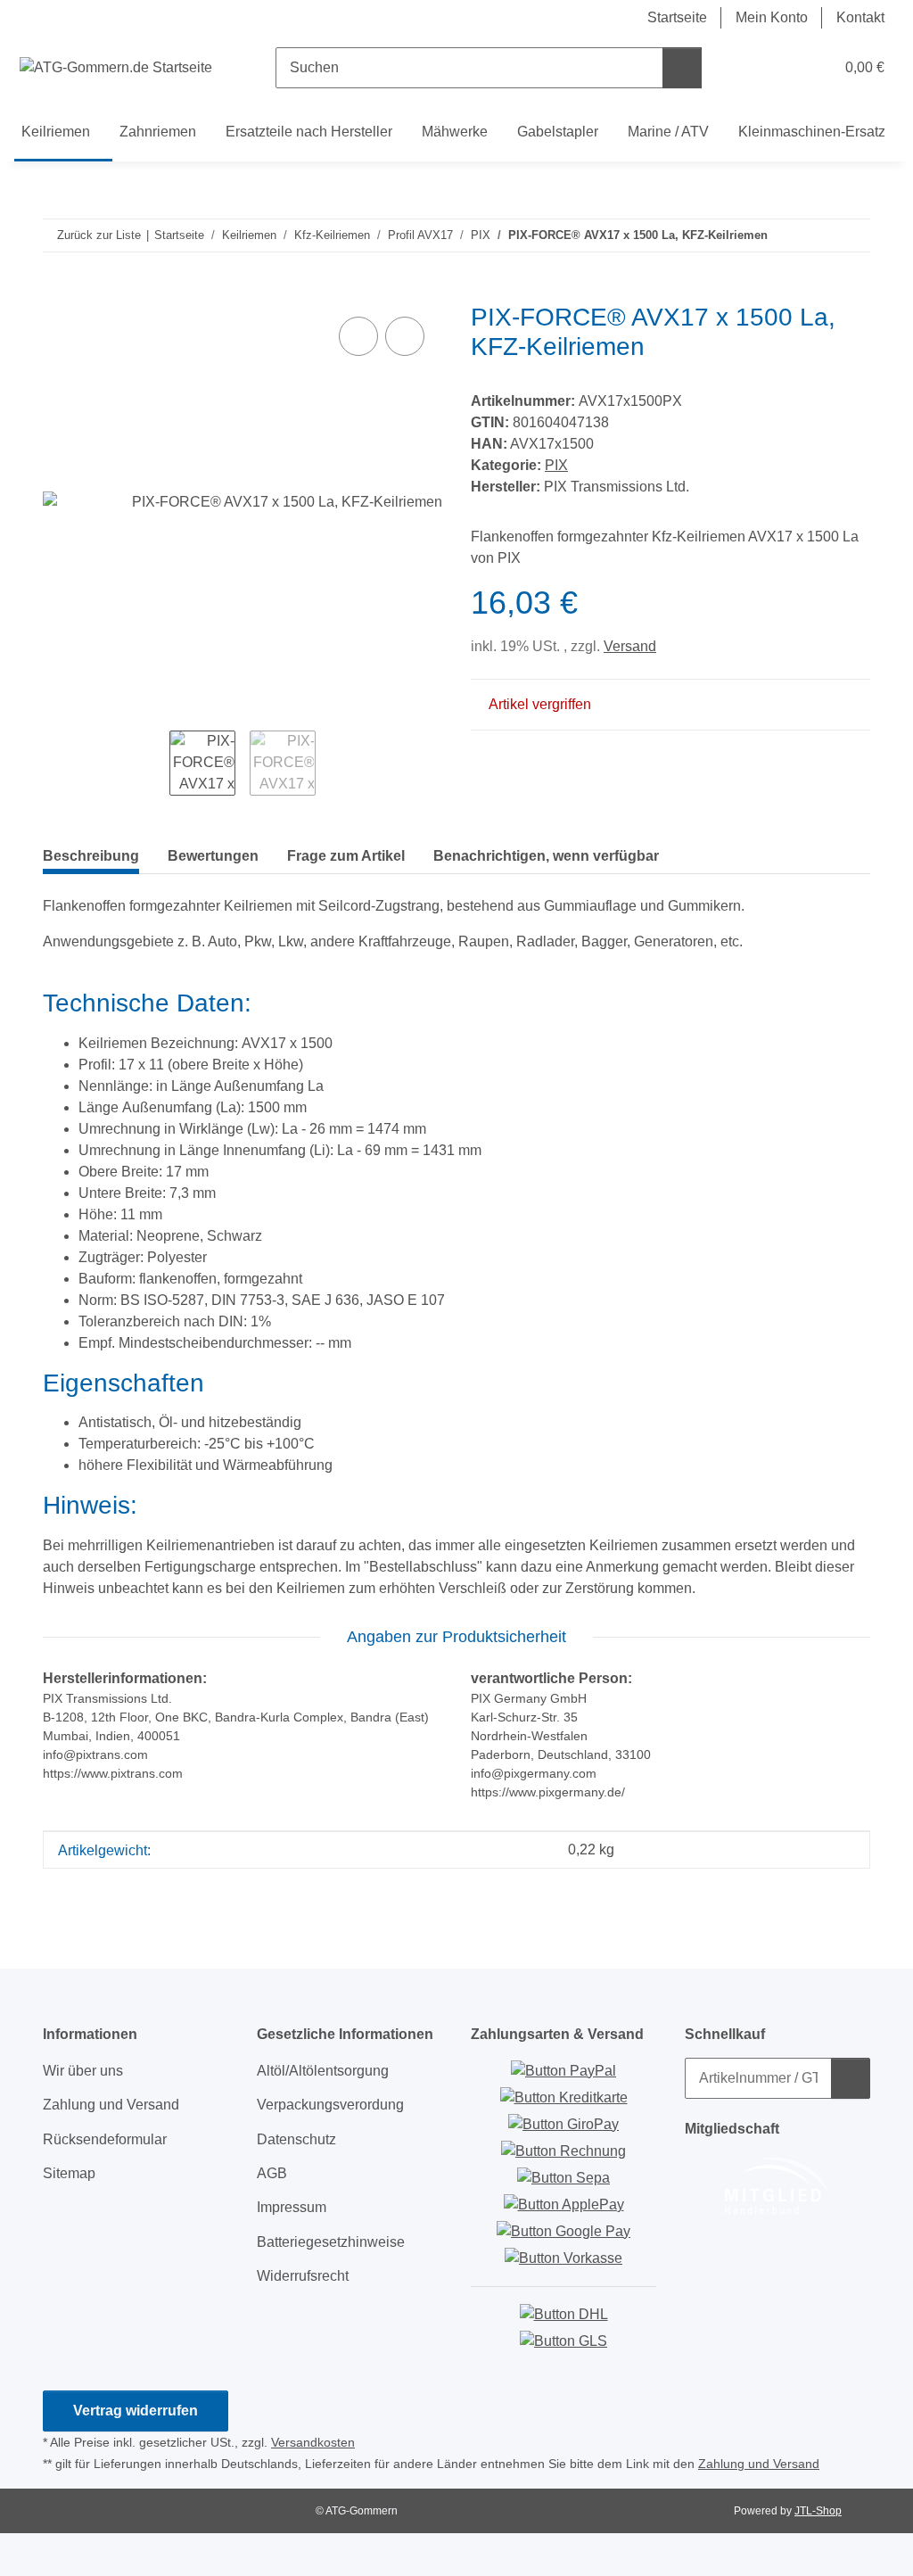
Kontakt (860, 17)
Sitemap (69, 2173)
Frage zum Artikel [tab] (346, 856)
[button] (750, 68)
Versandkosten (313, 2442)
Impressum (292, 2207)
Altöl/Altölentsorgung (323, 2071)
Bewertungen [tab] (213, 856)
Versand (630, 646)
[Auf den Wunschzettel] (405, 336)
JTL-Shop (818, 2511)
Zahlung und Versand (111, 2105)
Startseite (677, 17)
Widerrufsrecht (303, 2276)
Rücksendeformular (105, 2139)
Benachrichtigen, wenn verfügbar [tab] (546, 856)
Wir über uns (83, 2071)
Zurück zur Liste (99, 235)
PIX (556, 465)
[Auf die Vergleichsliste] (358, 336)
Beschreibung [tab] (91, 856)
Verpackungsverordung (330, 2105)
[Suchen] (682, 68)
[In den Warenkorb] (57, 292)
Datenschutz (296, 2139)
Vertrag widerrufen (136, 2411)
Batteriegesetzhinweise (331, 2242)
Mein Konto (772, 17)
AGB (272, 2173)
